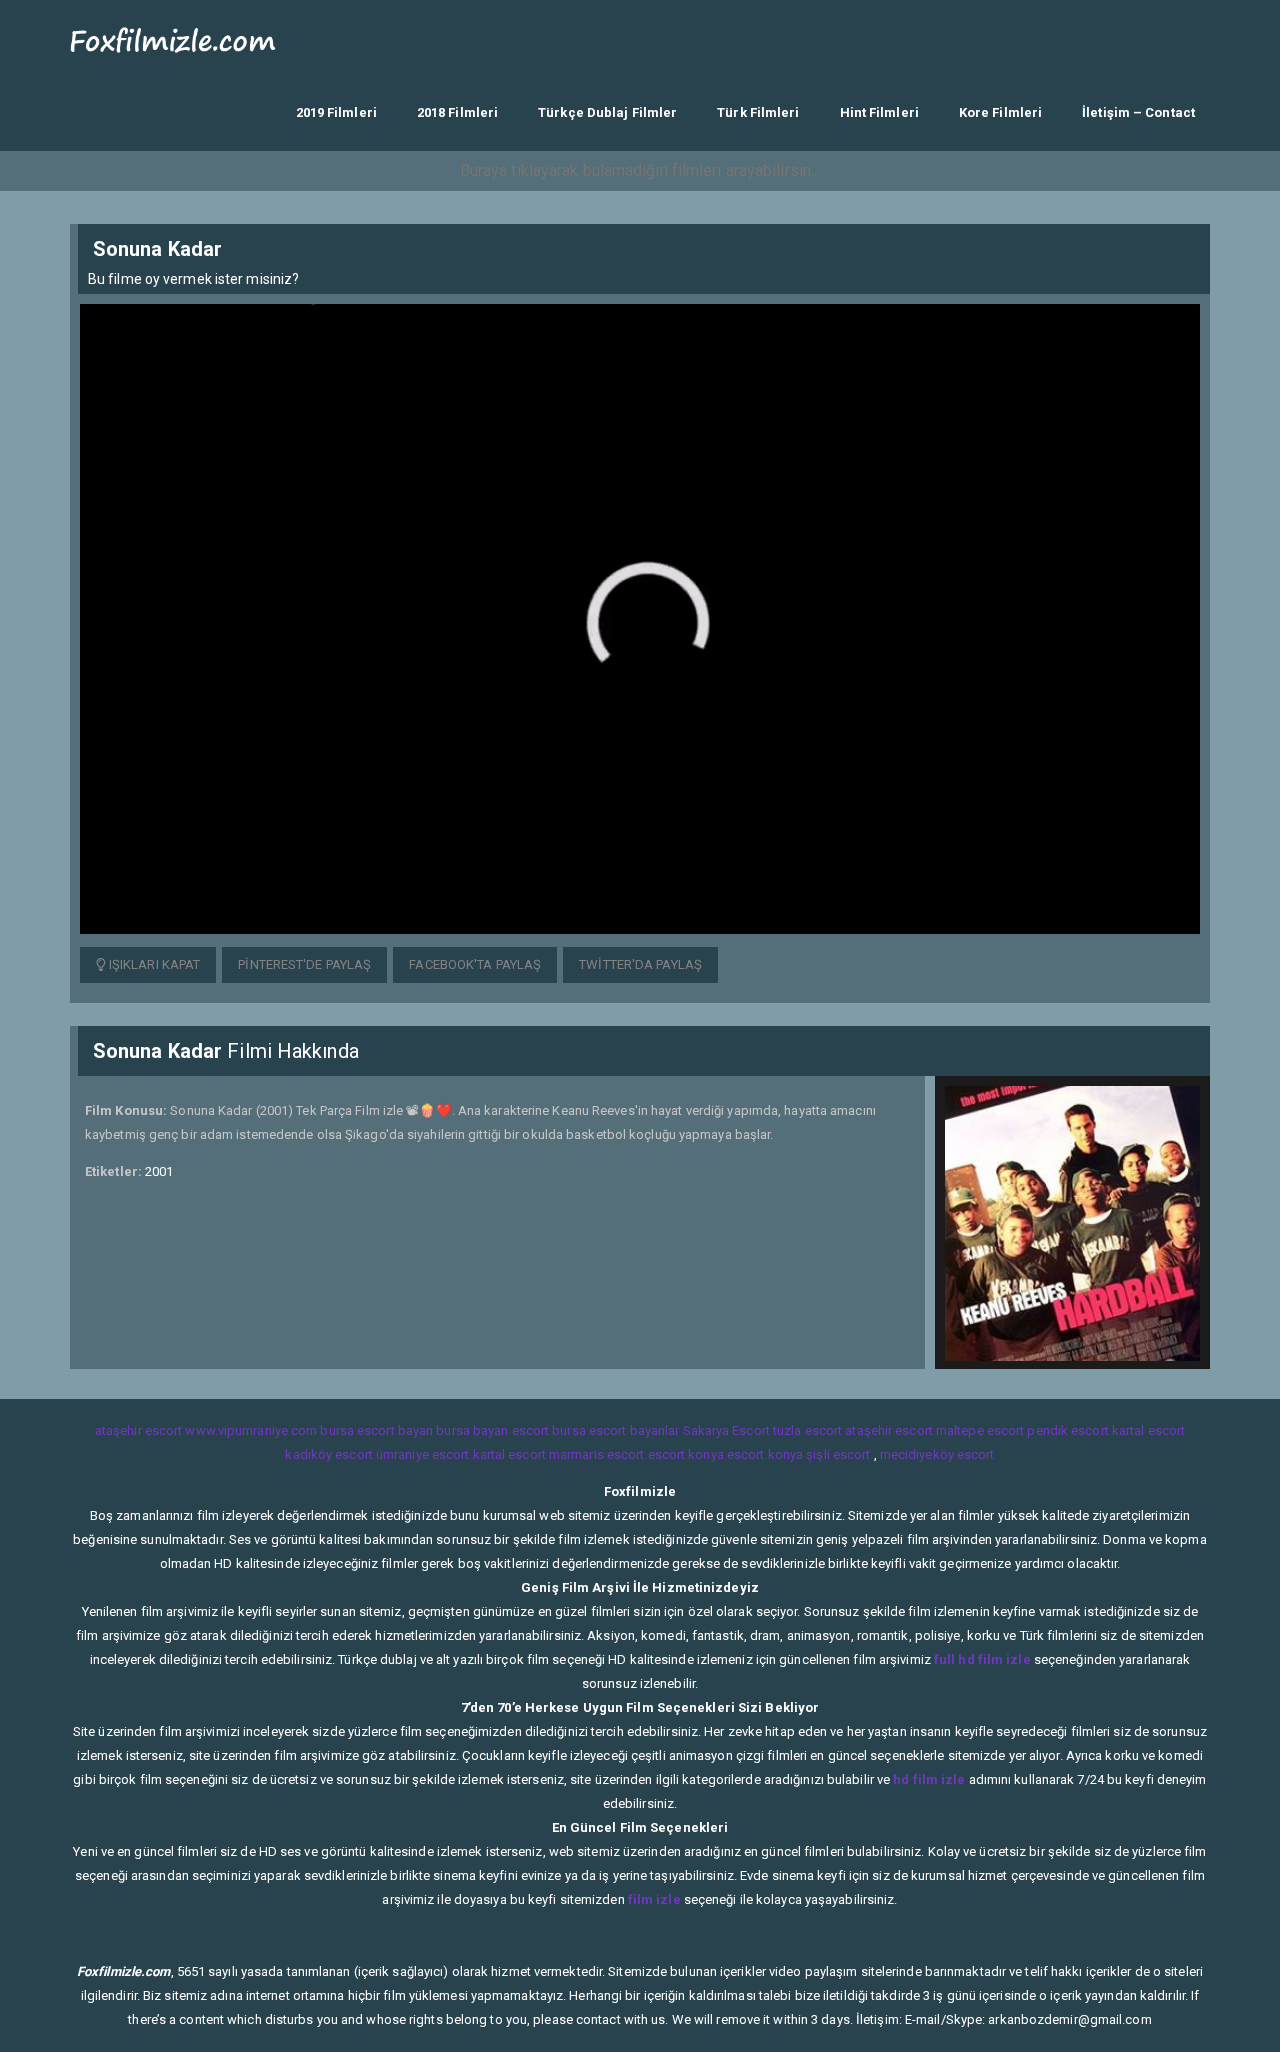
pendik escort (1067, 1430)
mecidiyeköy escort (937, 1454)
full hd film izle (982, 1659)
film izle (654, 1899)
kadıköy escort (328, 1454)
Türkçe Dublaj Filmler (607, 112)
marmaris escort (597, 1454)
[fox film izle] (173, 37)
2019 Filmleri (336, 112)
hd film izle (929, 1779)
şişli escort (838, 1454)
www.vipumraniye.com (251, 1430)
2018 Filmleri (457, 112)
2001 (159, 1171)
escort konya (686, 1454)
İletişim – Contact (1138, 112)
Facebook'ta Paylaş (475, 964)
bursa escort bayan (376, 1430)
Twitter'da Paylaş (640, 964)
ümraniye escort (423, 1454)
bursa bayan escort (492, 1430)
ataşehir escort (139, 1430)
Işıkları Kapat (153, 964)
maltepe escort (980, 1430)
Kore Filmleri (1000, 112)
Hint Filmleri (879, 112)
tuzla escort (807, 1430)
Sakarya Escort (726, 1430)
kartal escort (1148, 1430)
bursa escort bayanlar (615, 1430)
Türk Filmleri (758, 112)
